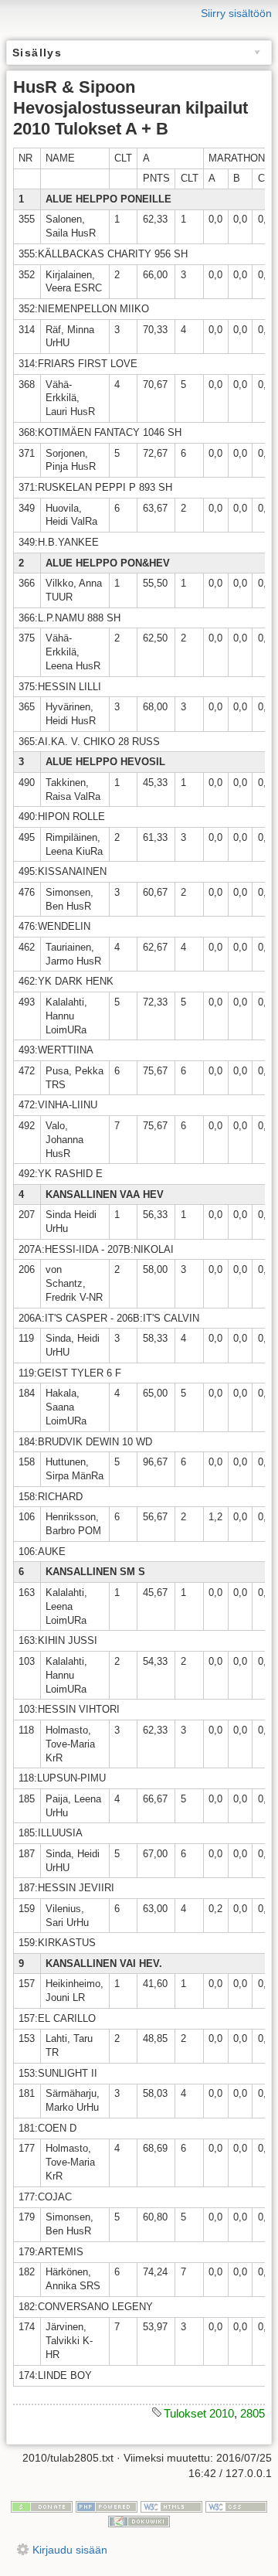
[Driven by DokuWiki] (139, 2521)
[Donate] (42, 2506)
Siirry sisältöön (236, 13)
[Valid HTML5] (171, 2506)
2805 (253, 2413)
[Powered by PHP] (107, 2506)
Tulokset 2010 (199, 2413)
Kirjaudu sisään (70, 2550)
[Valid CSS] (236, 2506)
